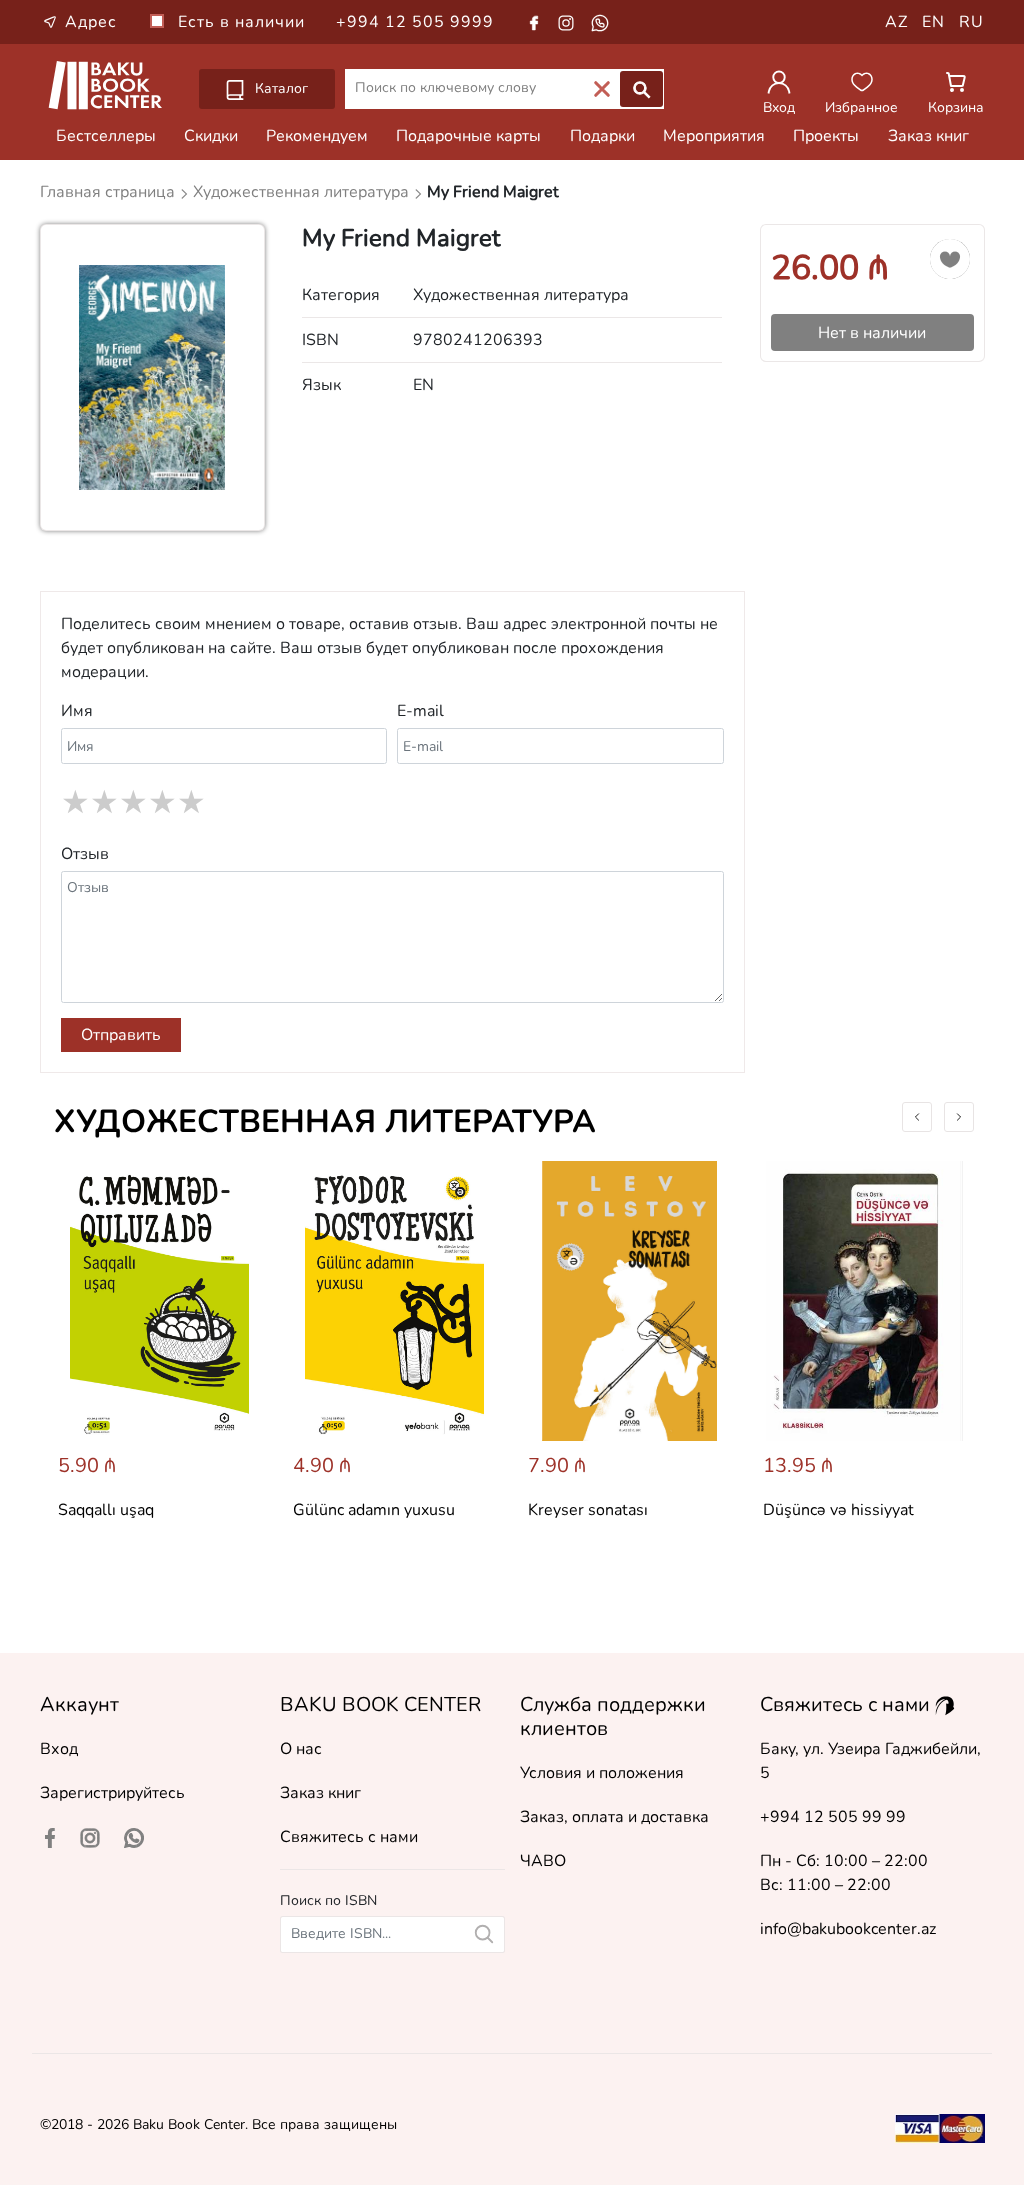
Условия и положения (602, 1773)
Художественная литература (325, 1121)
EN (933, 22)
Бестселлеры (106, 136)
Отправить (121, 1035)
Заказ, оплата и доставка (614, 1817)
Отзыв (85, 854)
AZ (896, 22)
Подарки (602, 136)
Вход (59, 1749)
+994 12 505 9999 (415, 22)
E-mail (420, 711)
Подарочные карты (468, 136)
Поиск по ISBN (328, 1900)
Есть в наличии (244, 22)
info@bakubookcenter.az (848, 1929)
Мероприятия (714, 136)
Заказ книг (928, 136)
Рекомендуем (317, 136)
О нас (301, 1749)
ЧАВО (543, 1861)
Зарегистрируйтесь (112, 1793)
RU (971, 22)
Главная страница (109, 192)
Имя (77, 711)
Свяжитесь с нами (349, 1837)
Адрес (91, 22)
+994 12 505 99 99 (833, 1817)
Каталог (279, 88)
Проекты (826, 136)
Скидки (211, 136)
